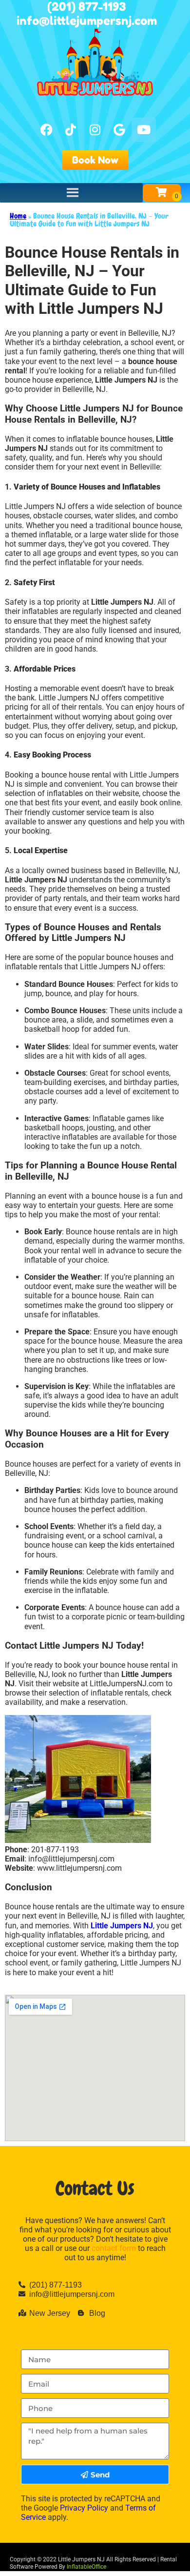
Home (18, 216)
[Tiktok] (71, 130)
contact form (114, 2248)
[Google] (119, 130)
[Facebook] (46, 130)
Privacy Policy (84, 2508)
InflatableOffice (86, 2567)
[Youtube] (144, 130)
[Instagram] (95, 130)
